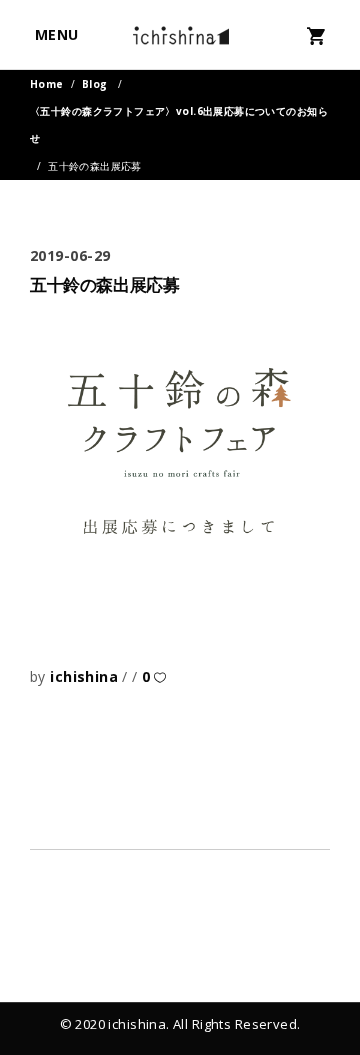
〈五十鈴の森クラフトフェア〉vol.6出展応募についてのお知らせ (179, 124)
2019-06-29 (70, 255)
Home (47, 84)
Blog (95, 84)
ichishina (86, 676)
